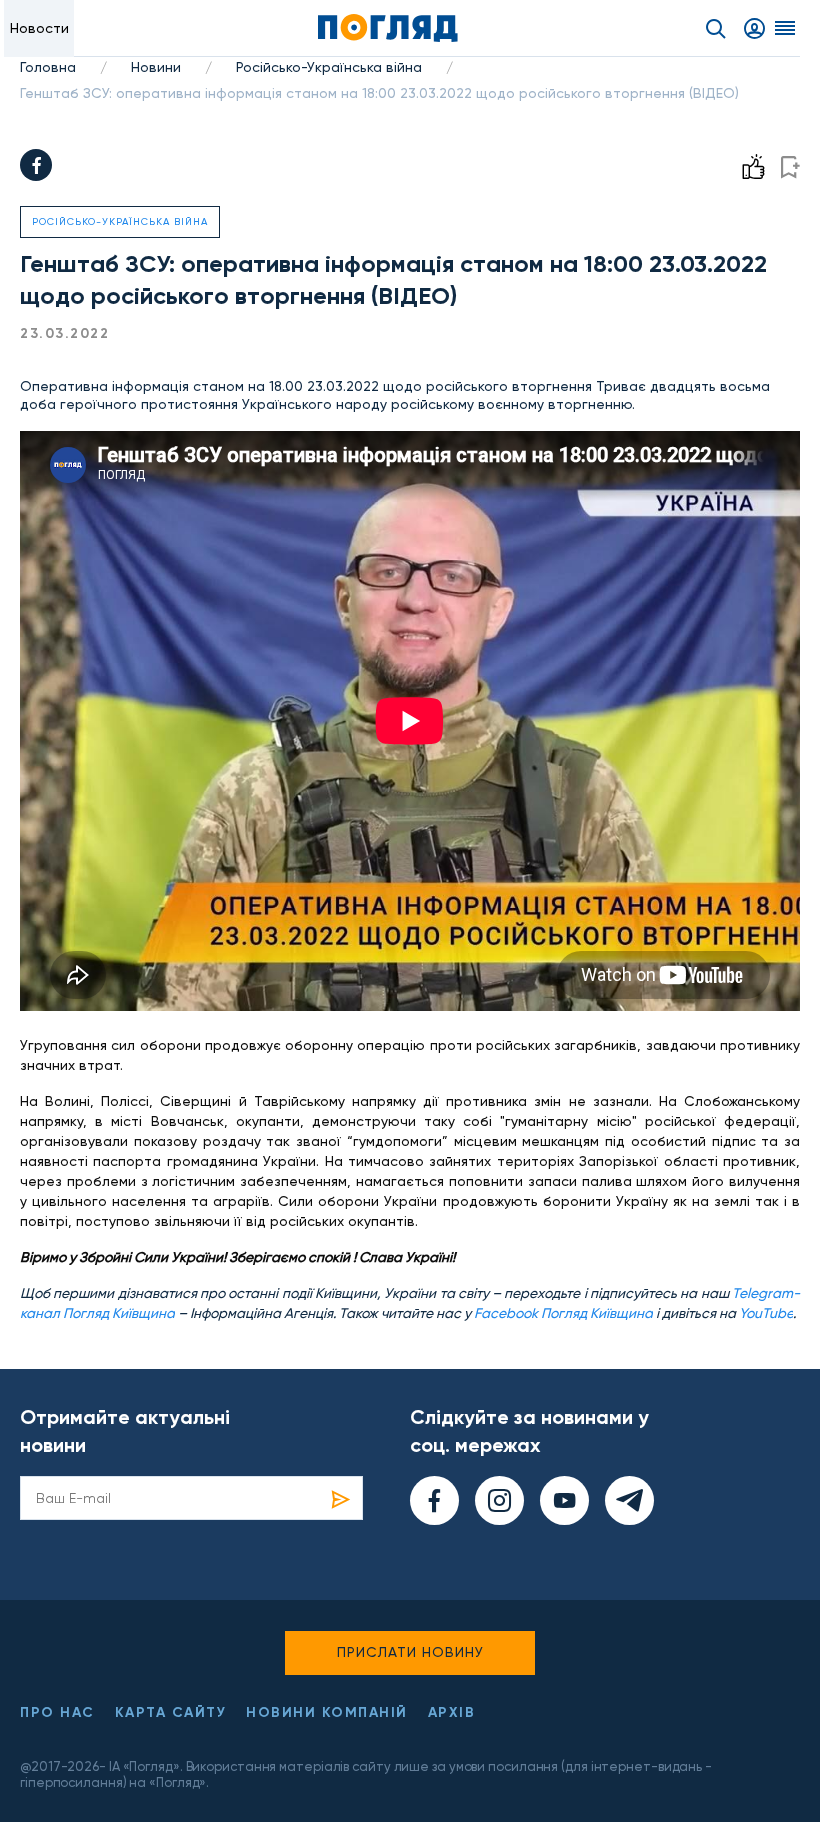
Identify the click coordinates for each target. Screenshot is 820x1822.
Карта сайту (171, 1712)
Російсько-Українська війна (329, 67)
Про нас (57, 1712)
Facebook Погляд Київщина (563, 1313)
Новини (156, 67)
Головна (48, 67)
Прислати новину (410, 1652)
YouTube (766, 1313)
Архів (452, 1712)
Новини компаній (327, 1712)
